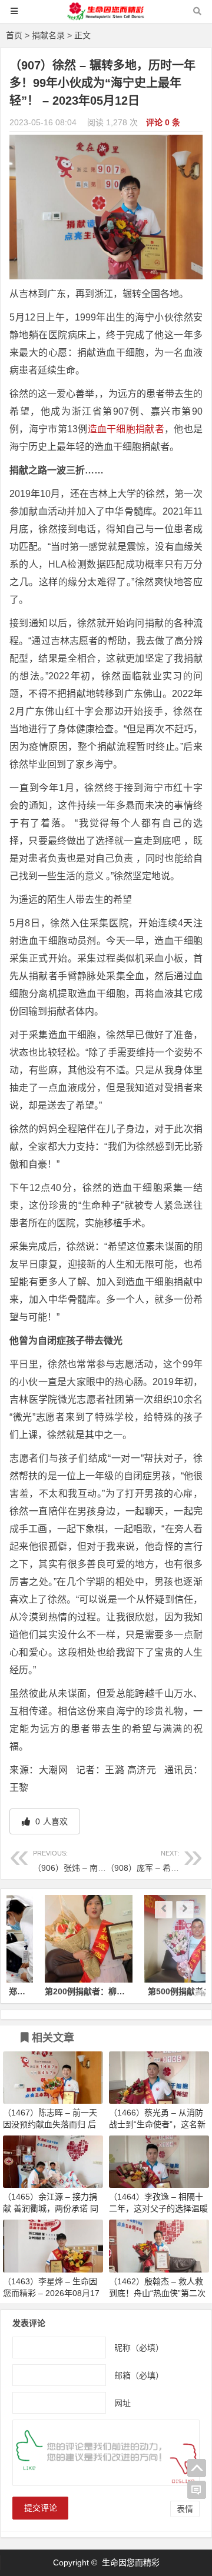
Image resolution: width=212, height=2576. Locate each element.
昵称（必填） (139, 2347)
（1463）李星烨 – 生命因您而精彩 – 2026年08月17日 (51, 2293)
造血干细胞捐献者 (126, 429)
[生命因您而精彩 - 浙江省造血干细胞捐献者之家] (106, 17)
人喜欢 (50, 1821)
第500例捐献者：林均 (156, 1991)
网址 (122, 2403)
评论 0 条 (163, 122)
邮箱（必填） (139, 2375)
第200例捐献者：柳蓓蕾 (57, 1991)
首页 (14, 35)
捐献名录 (48, 35)
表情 (185, 2509)
